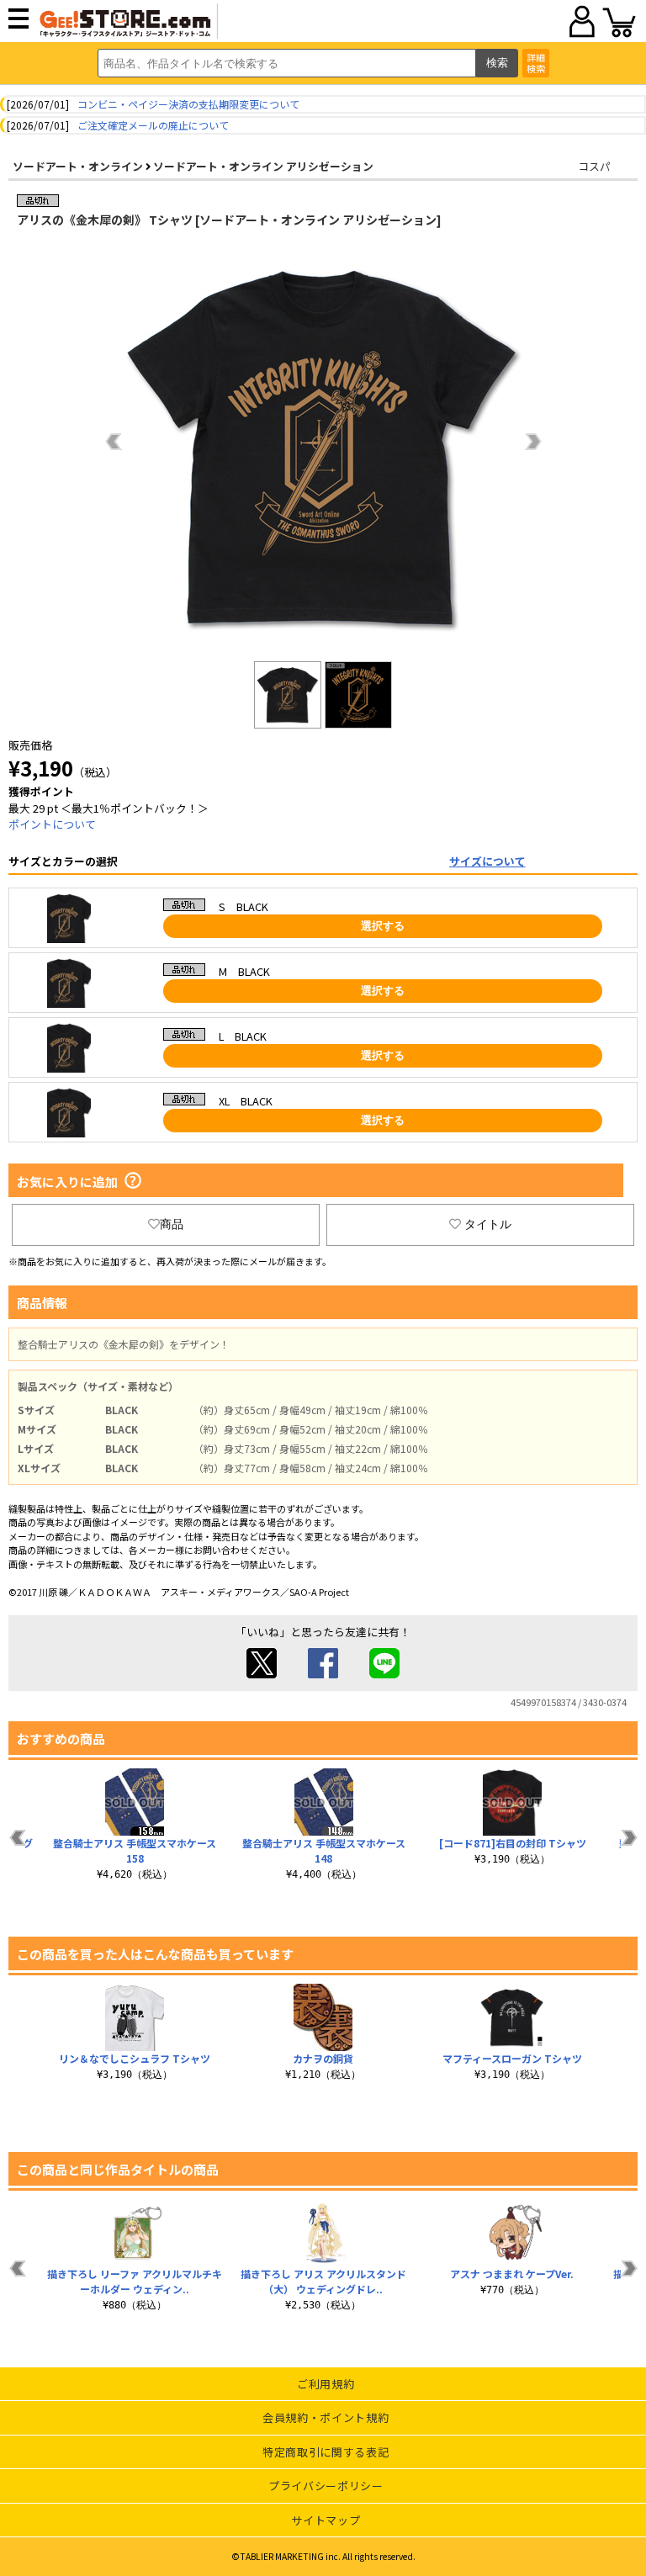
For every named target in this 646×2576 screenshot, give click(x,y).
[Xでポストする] (262, 1674)
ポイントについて (52, 824)
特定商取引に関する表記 (326, 2452)
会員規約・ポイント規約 (326, 2417)
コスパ (594, 166)
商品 (172, 1224)
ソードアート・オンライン (78, 166)
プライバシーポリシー (326, 2486)
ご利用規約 (326, 2384)
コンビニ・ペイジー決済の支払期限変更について (188, 104)
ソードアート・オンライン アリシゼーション (263, 166)
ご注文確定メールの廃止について (153, 125)
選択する (383, 926)
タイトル (488, 1224)
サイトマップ (326, 2520)
